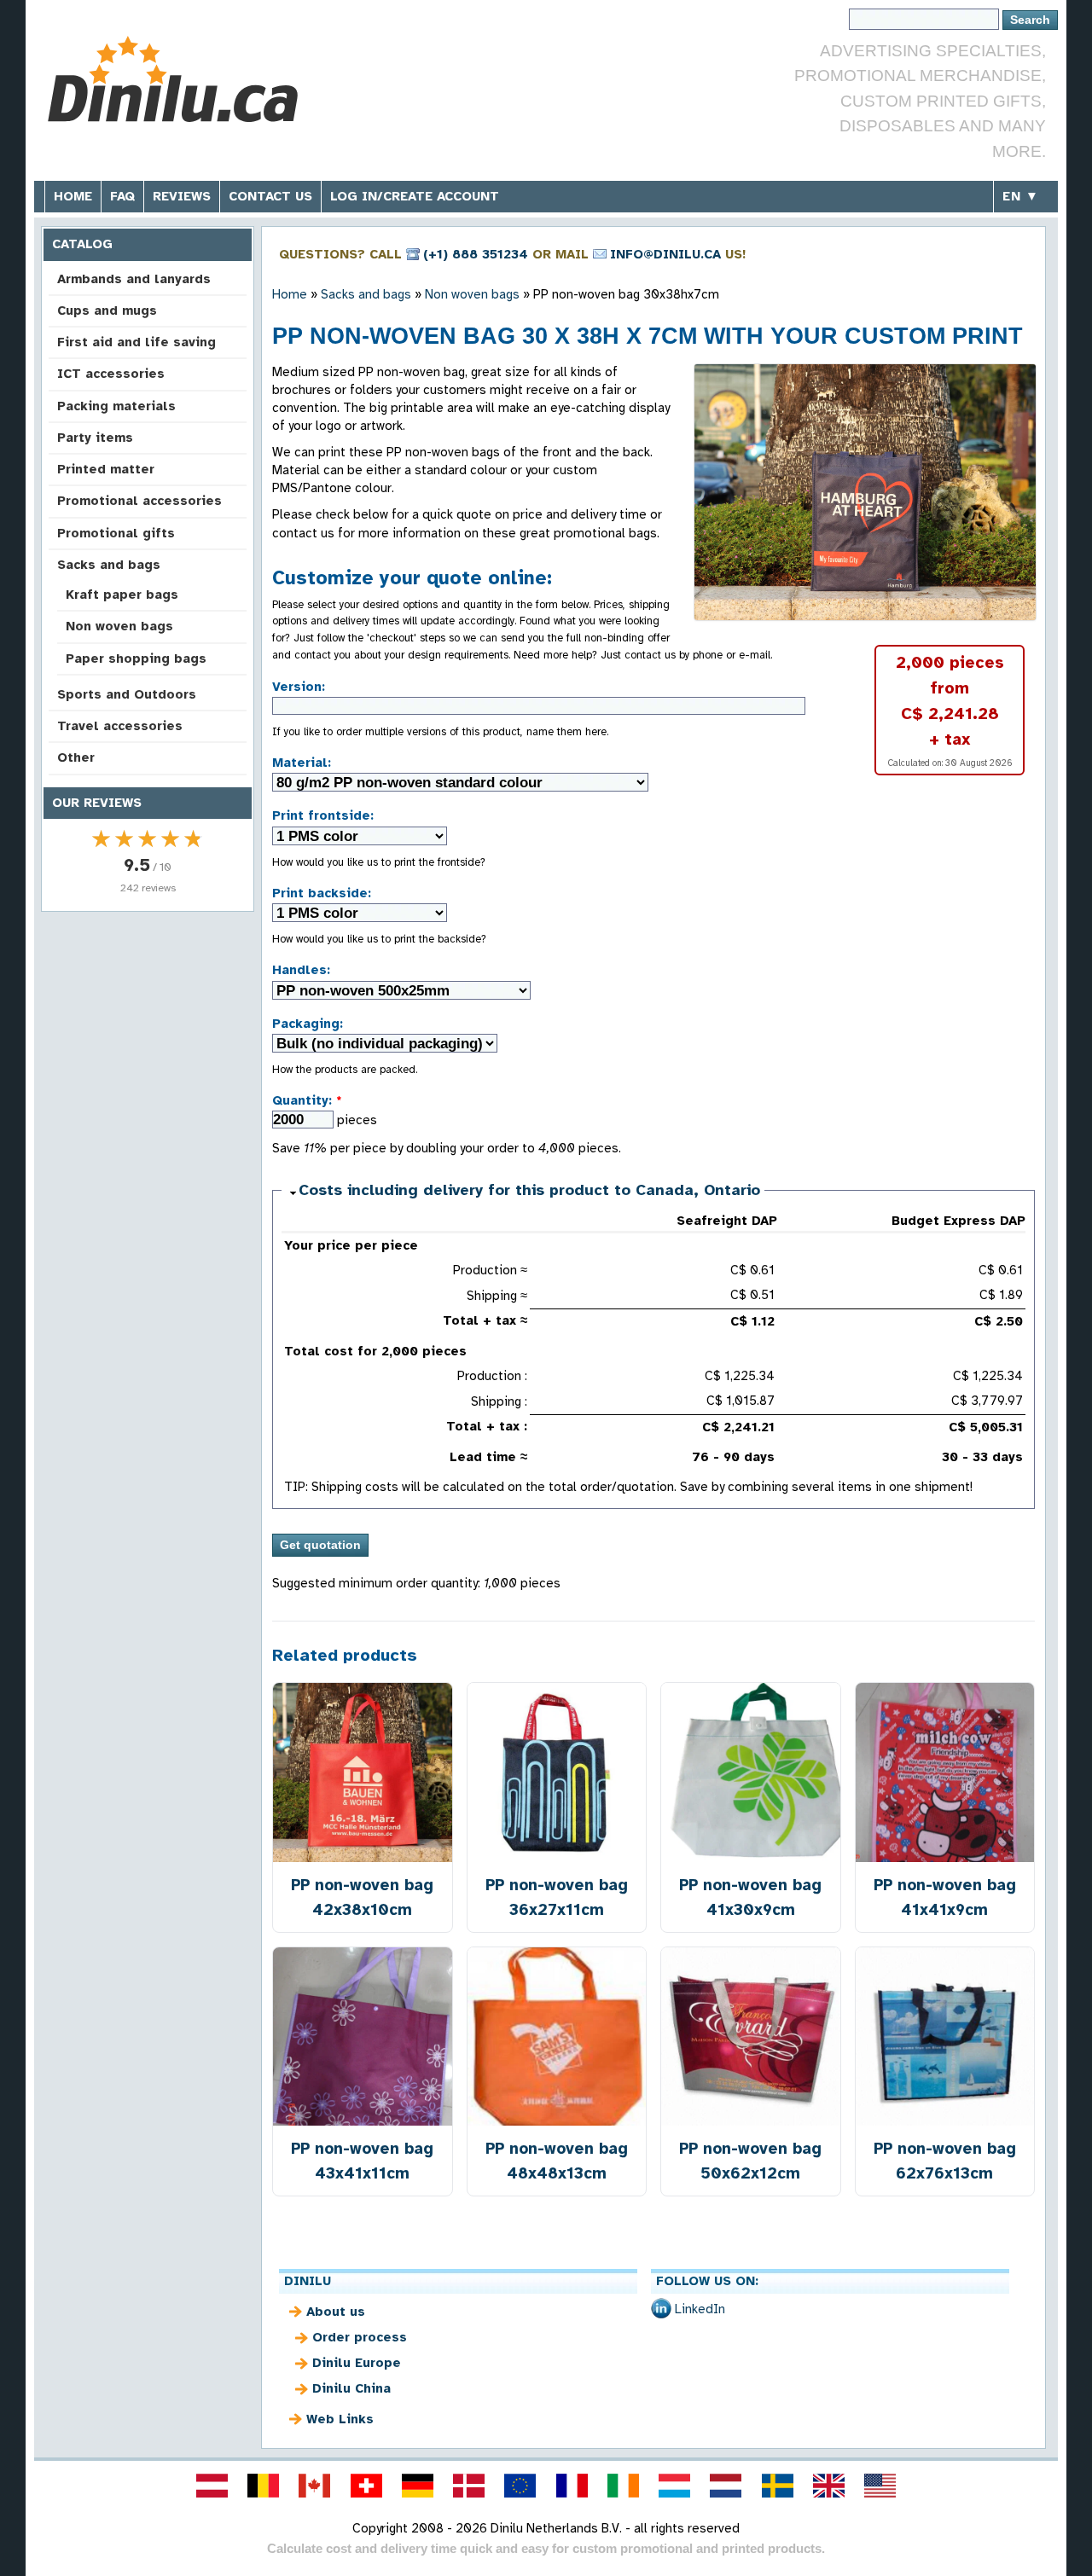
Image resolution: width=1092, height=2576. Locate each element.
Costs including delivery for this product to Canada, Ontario (529, 1190)
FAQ (122, 196)
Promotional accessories (139, 501)
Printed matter (106, 469)
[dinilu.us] (880, 2486)
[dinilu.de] (417, 2486)
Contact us (270, 196)
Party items (95, 438)
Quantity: (307, 1100)
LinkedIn (700, 2309)
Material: (302, 763)
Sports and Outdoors (127, 694)
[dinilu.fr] (572, 2486)
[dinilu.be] (264, 2486)
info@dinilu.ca (665, 254)
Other (76, 757)
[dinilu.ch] (366, 2486)
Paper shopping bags (136, 659)
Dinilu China (351, 2388)
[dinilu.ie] (623, 2486)
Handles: (301, 970)
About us (336, 2312)
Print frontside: (323, 815)
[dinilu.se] (777, 2486)
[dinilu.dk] (469, 2486)
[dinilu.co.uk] (828, 2486)
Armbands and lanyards (134, 279)
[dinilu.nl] (726, 2486)
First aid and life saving (136, 342)
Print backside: (322, 893)
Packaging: (308, 1024)
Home (73, 196)
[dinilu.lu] (675, 2486)
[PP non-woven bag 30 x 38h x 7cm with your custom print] (865, 492)
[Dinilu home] (173, 81)
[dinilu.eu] (520, 2486)
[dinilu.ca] (315, 2486)
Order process (360, 2337)
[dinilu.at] (212, 2486)
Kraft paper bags (122, 595)
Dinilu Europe (357, 2363)
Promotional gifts (116, 533)
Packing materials (116, 406)
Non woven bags (119, 626)
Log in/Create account (415, 196)
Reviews (182, 196)
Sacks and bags (109, 565)
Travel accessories (120, 726)
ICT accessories (111, 374)
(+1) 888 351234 (476, 254)
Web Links (340, 2419)
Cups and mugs (107, 310)
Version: (299, 687)
